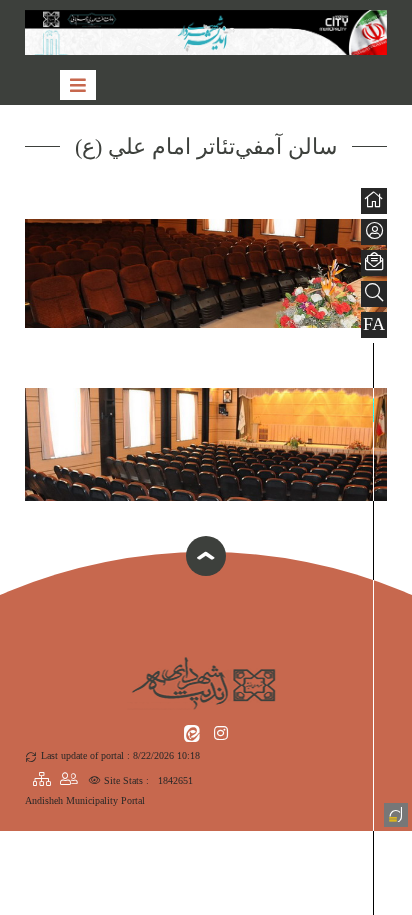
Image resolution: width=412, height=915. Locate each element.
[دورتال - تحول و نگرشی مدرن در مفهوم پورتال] (394, 813)
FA (374, 324)
